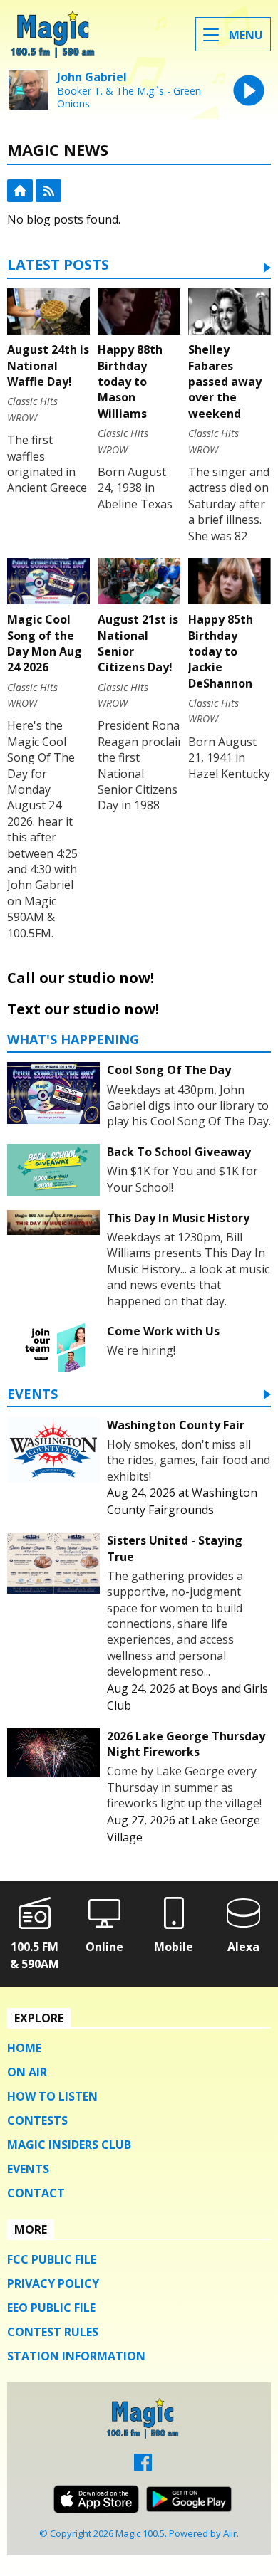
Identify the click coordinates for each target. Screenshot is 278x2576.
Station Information (76, 2356)
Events (32, 1395)
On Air (27, 2072)
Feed (48, 191)
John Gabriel (92, 77)
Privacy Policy (53, 2283)
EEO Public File (51, 2308)
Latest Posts (58, 266)
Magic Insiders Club (69, 2145)
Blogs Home (20, 191)
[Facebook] (143, 2467)
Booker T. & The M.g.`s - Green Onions (129, 98)
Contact (36, 2193)
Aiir (230, 2533)
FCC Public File (52, 2259)
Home (24, 2048)
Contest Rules (53, 2332)
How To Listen (52, 2096)
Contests (37, 2120)
